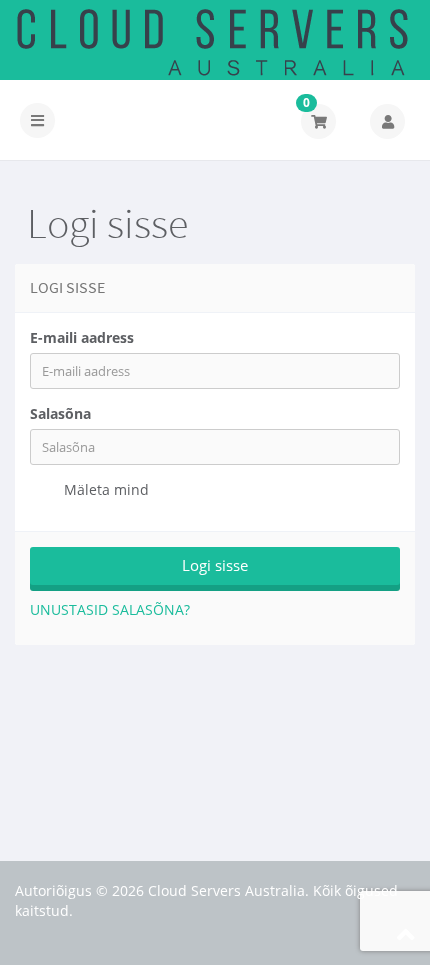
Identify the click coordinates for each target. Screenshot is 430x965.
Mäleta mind (104, 489)
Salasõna (60, 413)
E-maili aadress (82, 337)
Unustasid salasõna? (110, 609)
